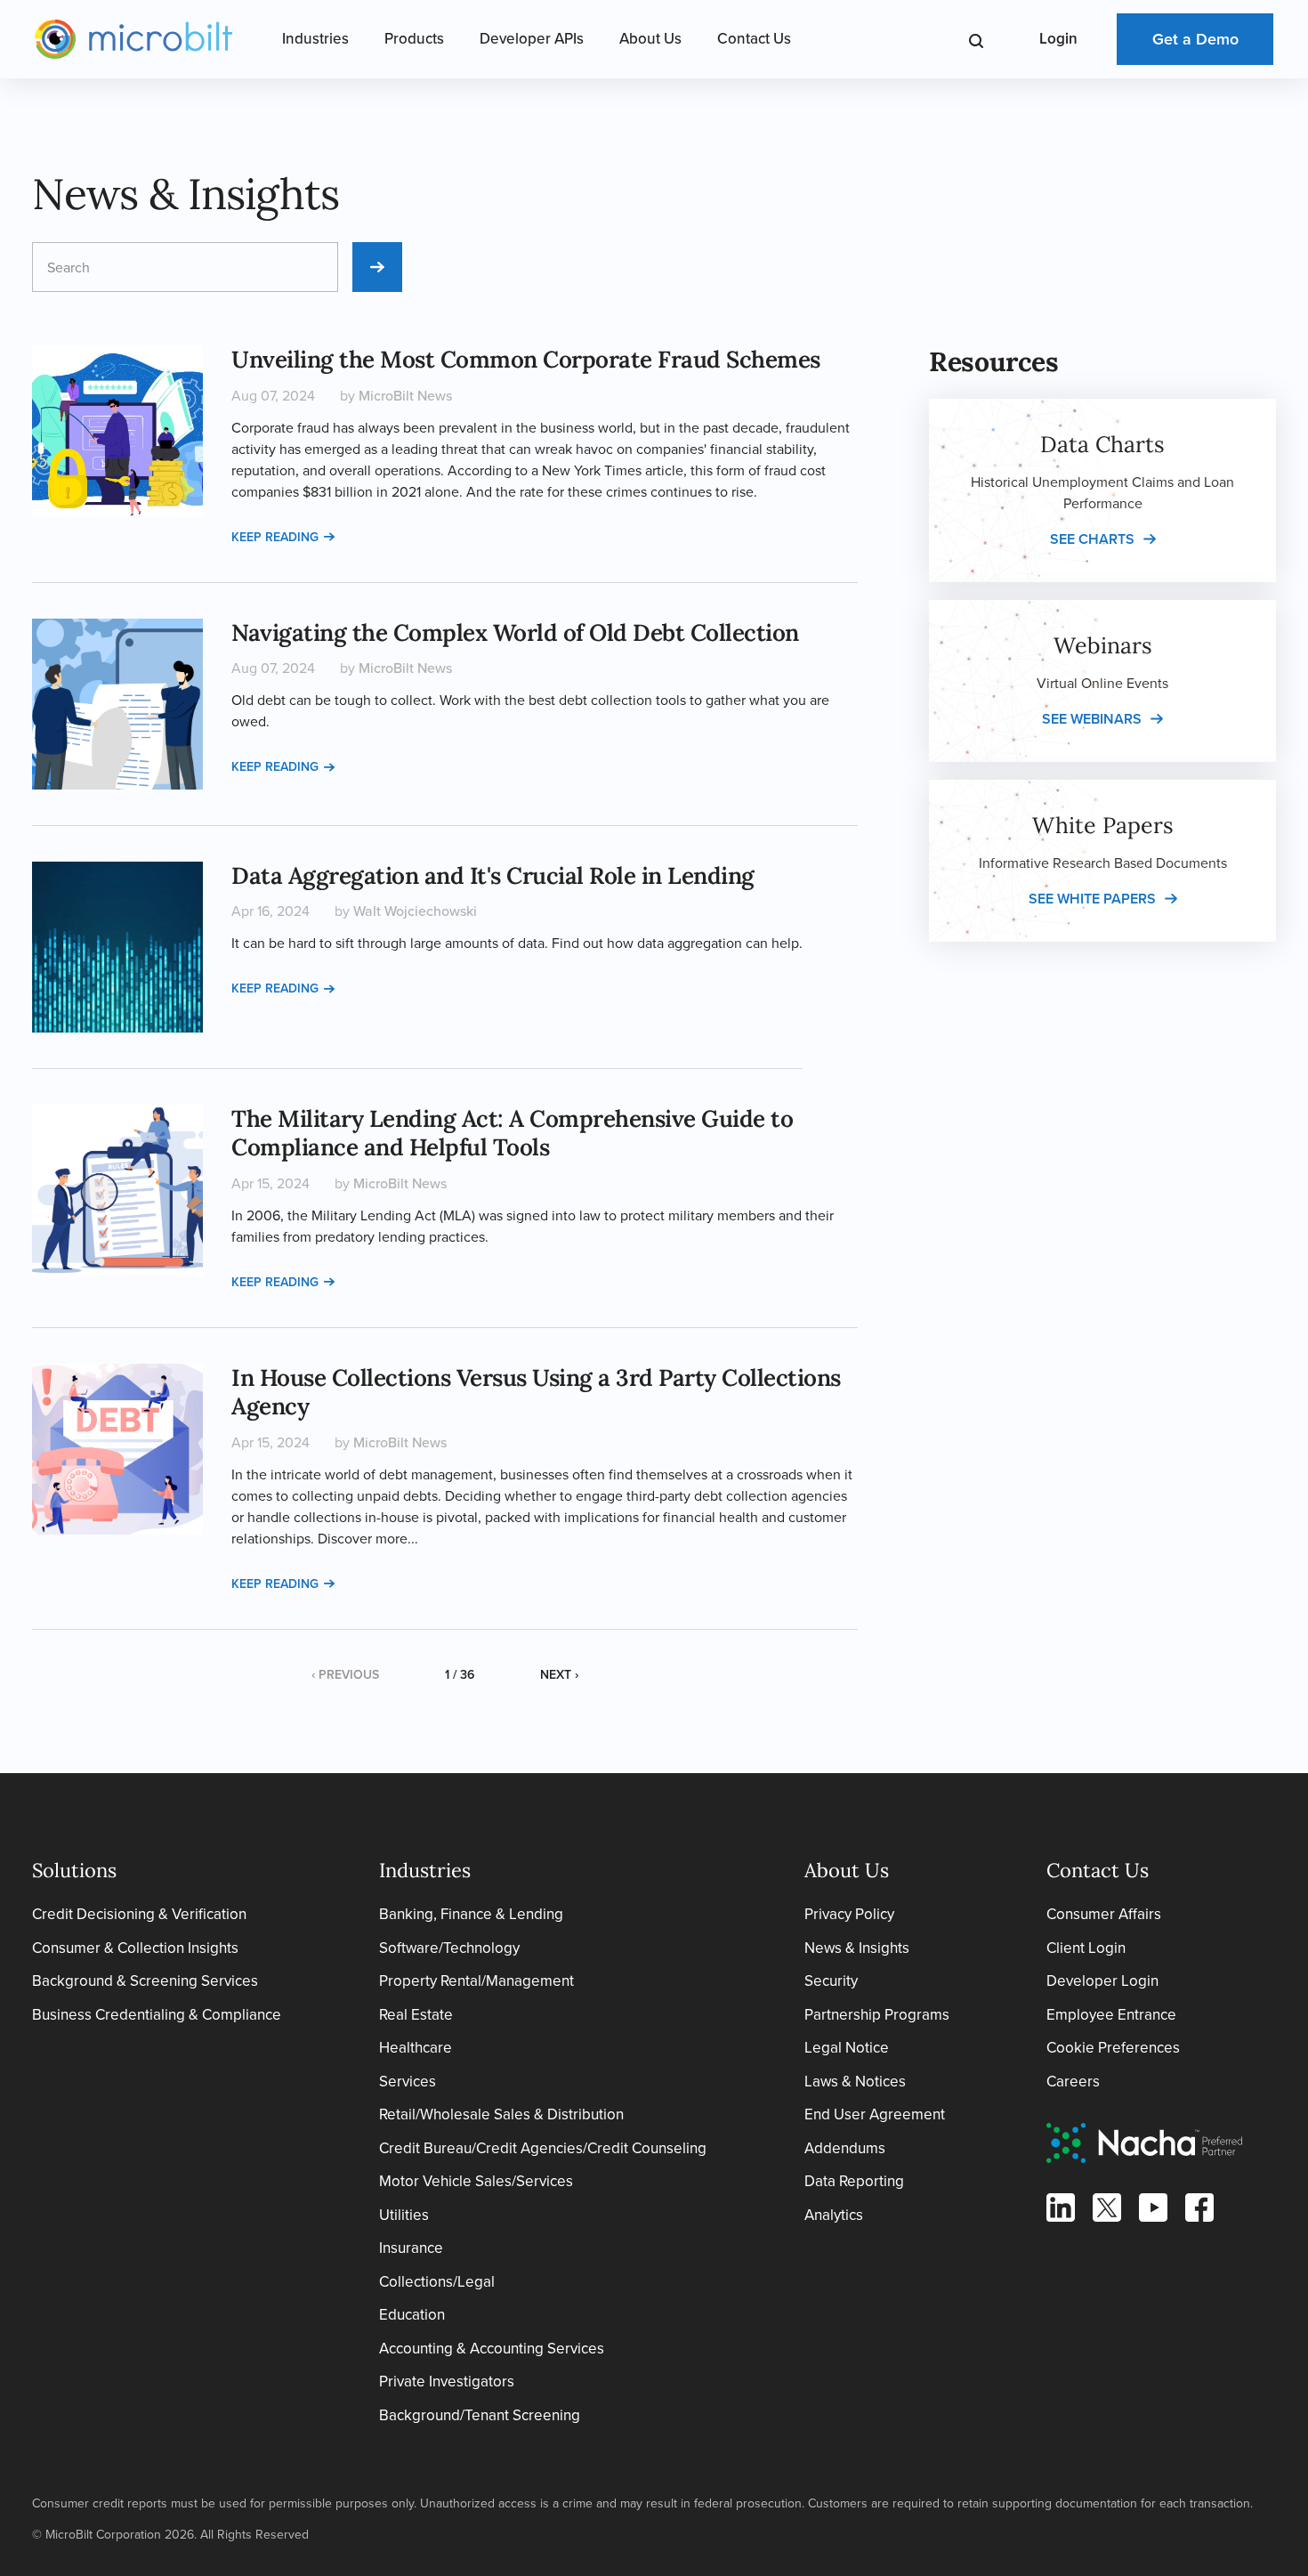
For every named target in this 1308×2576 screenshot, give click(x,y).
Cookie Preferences (1113, 2048)
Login (1058, 39)
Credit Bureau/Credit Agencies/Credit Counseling (543, 2148)
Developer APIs (532, 39)
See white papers (1092, 899)
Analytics (834, 2215)
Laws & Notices (855, 2082)
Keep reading (275, 537)
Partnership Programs (877, 2015)
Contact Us (754, 39)
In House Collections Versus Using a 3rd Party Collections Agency (536, 1392)
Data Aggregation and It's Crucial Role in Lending (493, 875)
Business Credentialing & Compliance (157, 2015)
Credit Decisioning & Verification (139, 1914)
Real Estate (416, 2015)
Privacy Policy (849, 1914)
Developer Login (1102, 1981)
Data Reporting (854, 2181)
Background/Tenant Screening (480, 2415)
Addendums (845, 2148)
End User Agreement (875, 2114)
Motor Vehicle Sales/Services (476, 2181)
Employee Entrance (1111, 2015)
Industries (315, 39)
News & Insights (857, 1948)
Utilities (404, 2215)
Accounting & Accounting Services (492, 2349)
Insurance (411, 2248)
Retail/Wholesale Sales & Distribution (501, 2114)
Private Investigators (447, 2382)
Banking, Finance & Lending (471, 1914)
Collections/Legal (437, 2282)
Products (414, 39)
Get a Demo (1195, 39)
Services (408, 2082)
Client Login (1086, 1948)
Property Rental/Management (476, 1981)
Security (831, 1981)
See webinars (1092, 719)
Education (412, 2315)
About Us (650, 39)
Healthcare (416, 2048)
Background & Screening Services (145, 1981)
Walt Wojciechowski (415, 911)
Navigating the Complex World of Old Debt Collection (515, 632)
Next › (559, 1675)
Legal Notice (847, 2048)
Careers (1073, 2082)
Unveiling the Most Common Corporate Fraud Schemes (526, 359)
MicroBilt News (405, 396)
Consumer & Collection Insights (135, 1948)
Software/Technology (449, 1948)
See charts (1092, 539)
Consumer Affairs (1104, 1914)
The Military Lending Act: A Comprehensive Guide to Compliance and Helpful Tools (512, 1133)
